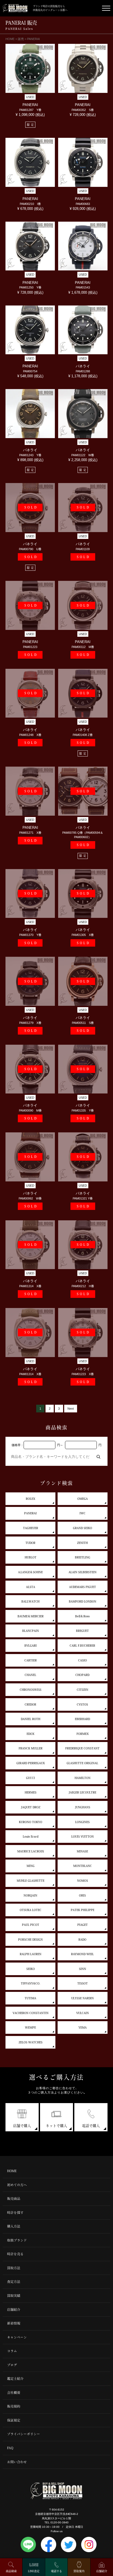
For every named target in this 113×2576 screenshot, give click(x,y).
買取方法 (14, 2268)
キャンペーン (17, 2337)
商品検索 (11, 2571)
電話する (56, 2571)
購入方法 (14, 2226)
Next (71, 1409)
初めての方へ (17, 2185)
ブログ (12, 2365)
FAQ (10, 2448)
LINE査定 (34, 2571)
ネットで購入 (56, 2126)
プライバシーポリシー (24, 2434)
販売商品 (14, 2199)
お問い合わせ (17, 2462)
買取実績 (14, 2296)
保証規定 (14, 2420)
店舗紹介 (14, 2310)
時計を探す (15, 2213)
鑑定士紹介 (15, 2379)
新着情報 (14, 2323)
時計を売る (15, 2254)
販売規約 (14, 2406)
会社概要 (14, 2393)
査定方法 (14, 2282)
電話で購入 (91, 2126)
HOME (12, 2171)
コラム (12, 2351)
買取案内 (79, 2571)
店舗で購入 (22, 2126)
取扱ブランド (17, 2240)
